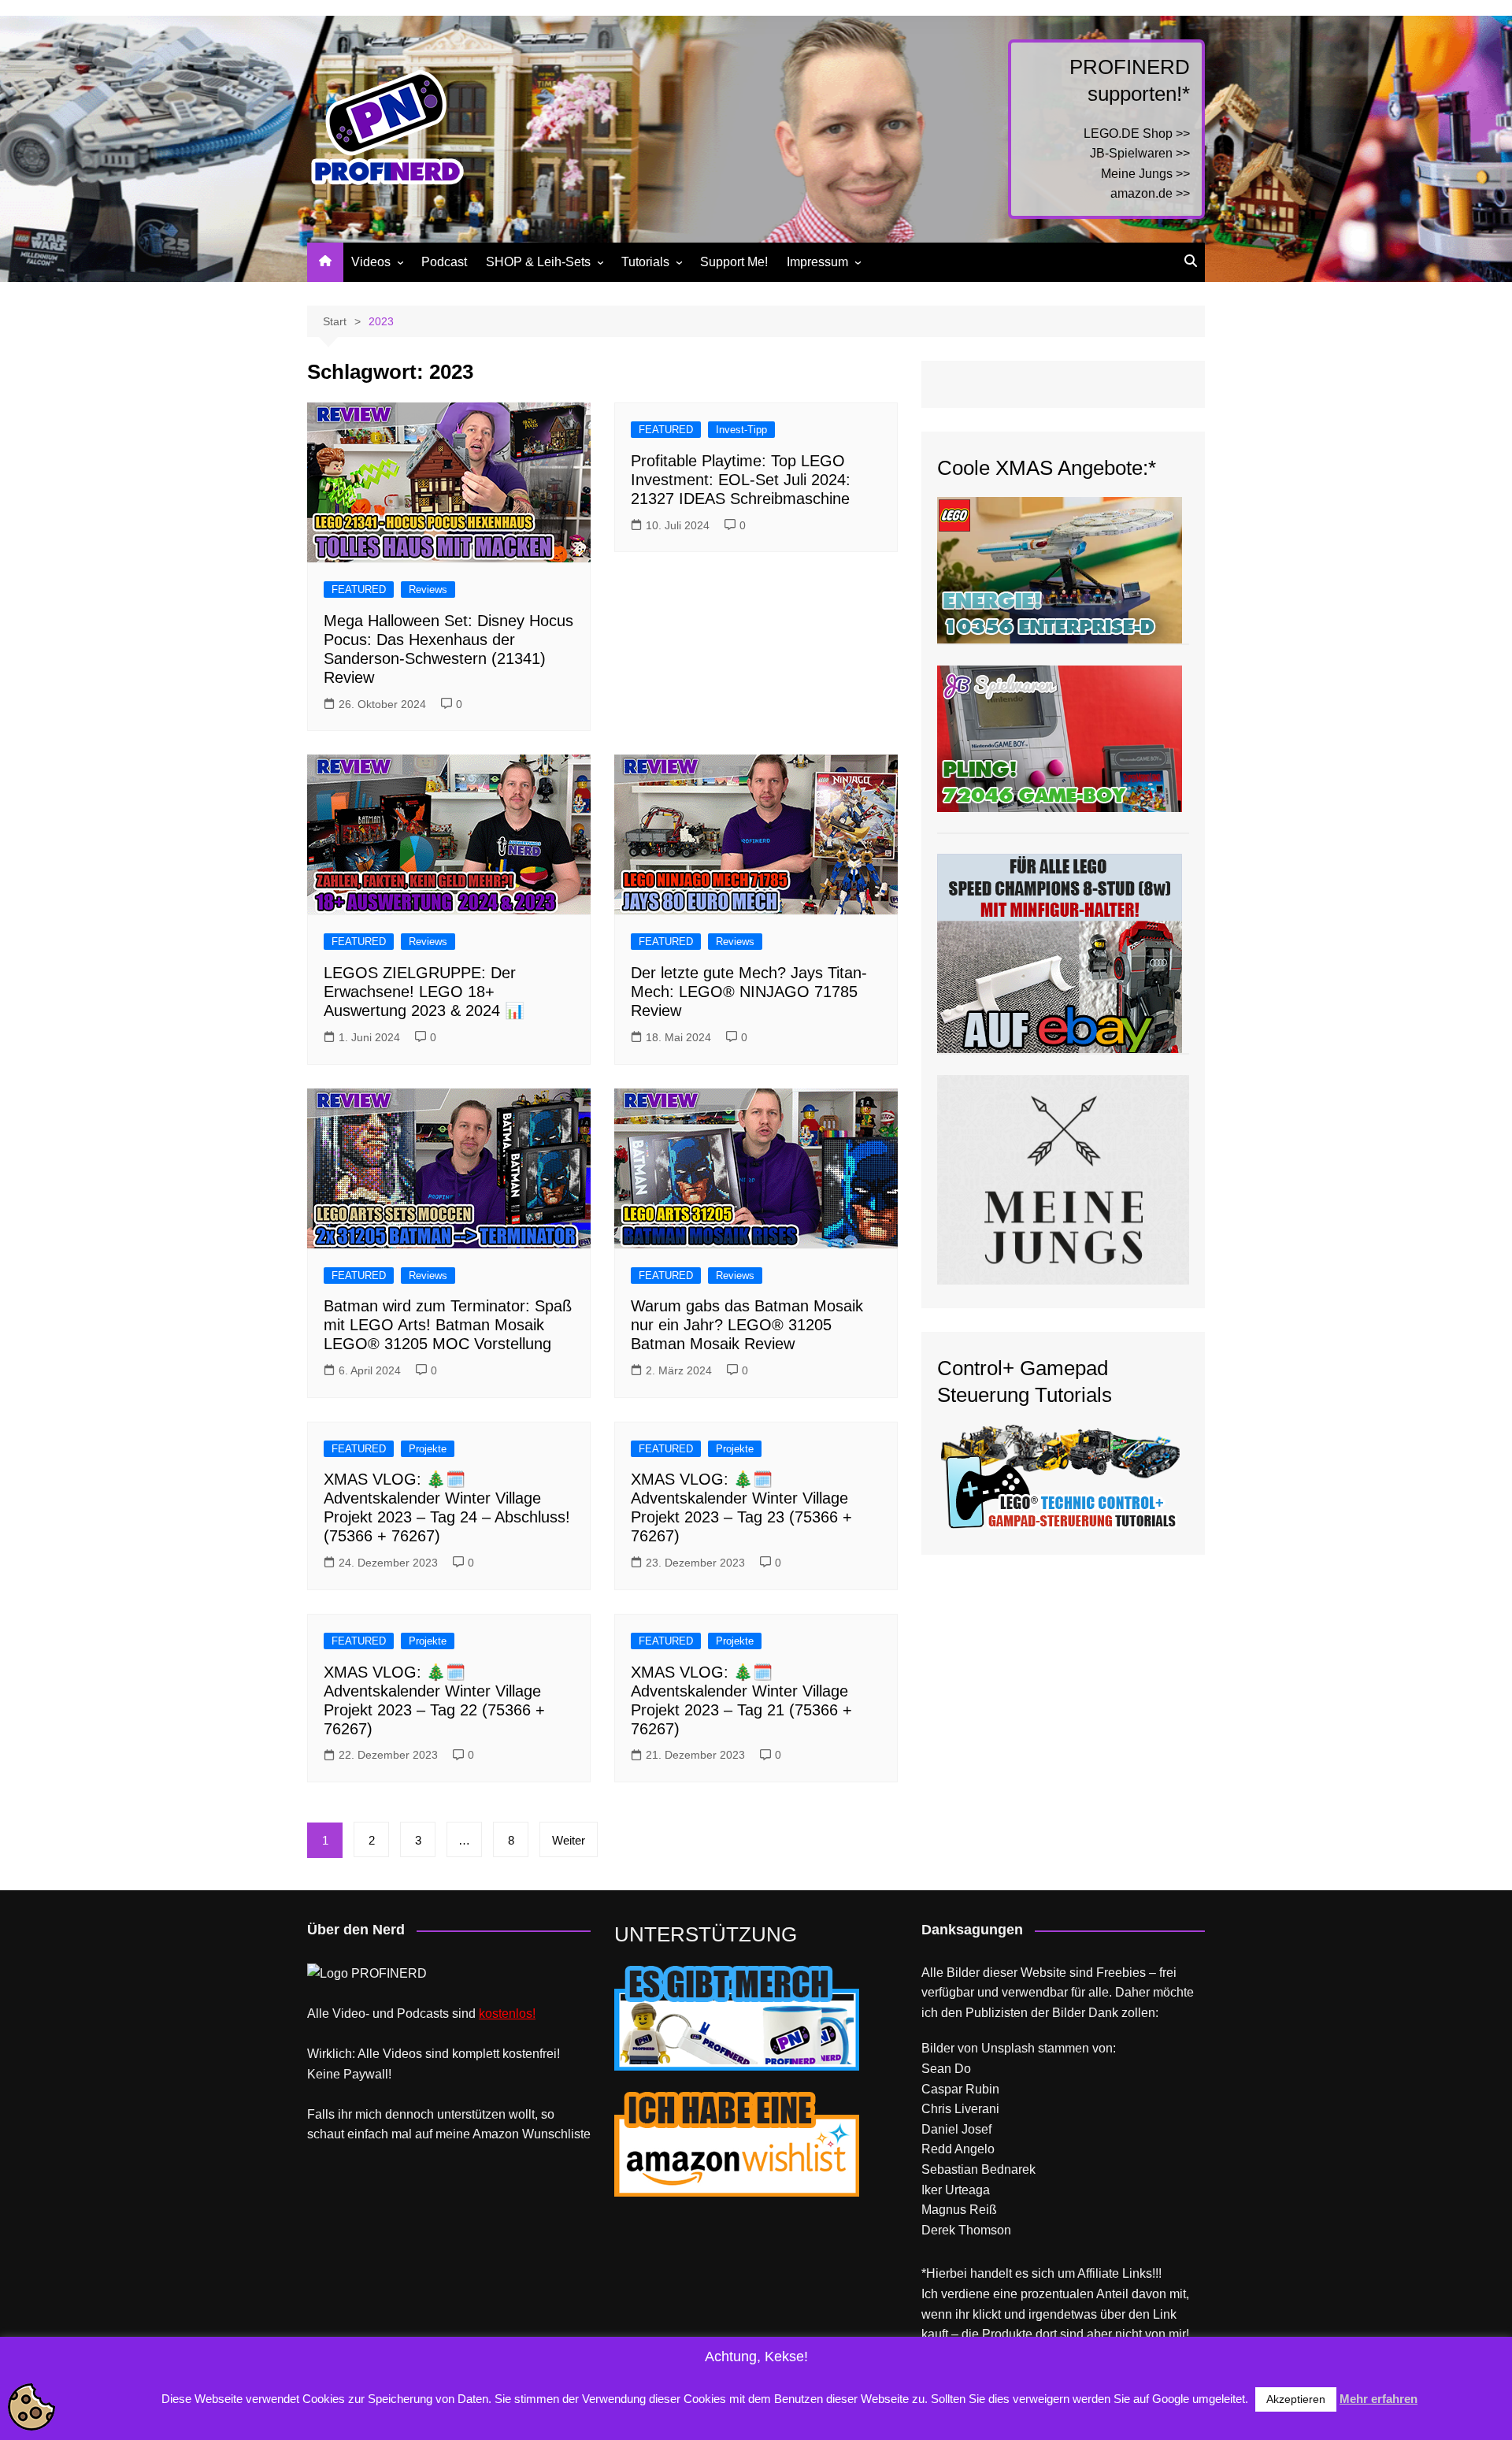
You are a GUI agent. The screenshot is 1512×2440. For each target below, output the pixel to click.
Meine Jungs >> (1145, 174)
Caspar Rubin (960, 2089)
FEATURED (359, 590)
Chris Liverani (960, 2109)
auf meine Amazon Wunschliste (503, 2134)
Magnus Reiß (959, 2210)
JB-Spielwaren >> (1140, 153)
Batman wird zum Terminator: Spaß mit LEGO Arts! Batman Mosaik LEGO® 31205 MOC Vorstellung (448, 1325)
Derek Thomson (966, 2230)
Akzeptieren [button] (1296, 2399)
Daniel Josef (956, 2129)
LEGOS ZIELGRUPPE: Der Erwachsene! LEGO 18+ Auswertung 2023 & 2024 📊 (424, 992)
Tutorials (645, 262)
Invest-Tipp (741, 430)
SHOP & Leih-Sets (538, 262)
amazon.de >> (1150, 193)
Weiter (569, 1840)
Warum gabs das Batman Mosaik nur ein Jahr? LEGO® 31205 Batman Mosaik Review (747, 1325)
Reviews (428, 590)
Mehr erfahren (1379, 2399)
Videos (371, 262)
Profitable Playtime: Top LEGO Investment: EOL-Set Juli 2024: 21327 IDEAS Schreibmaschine (741, 480)
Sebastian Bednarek (978, 2169)
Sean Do (946, 2069)
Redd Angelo (958, 2149)
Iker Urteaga (956, 2190)
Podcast (444, 262)
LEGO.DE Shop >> (1137, 133)
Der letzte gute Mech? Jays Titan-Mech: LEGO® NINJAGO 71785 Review (749, 992)
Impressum (817, 262)
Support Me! (734, 262)
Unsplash (1008, 2048)
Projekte (428, 1449)
